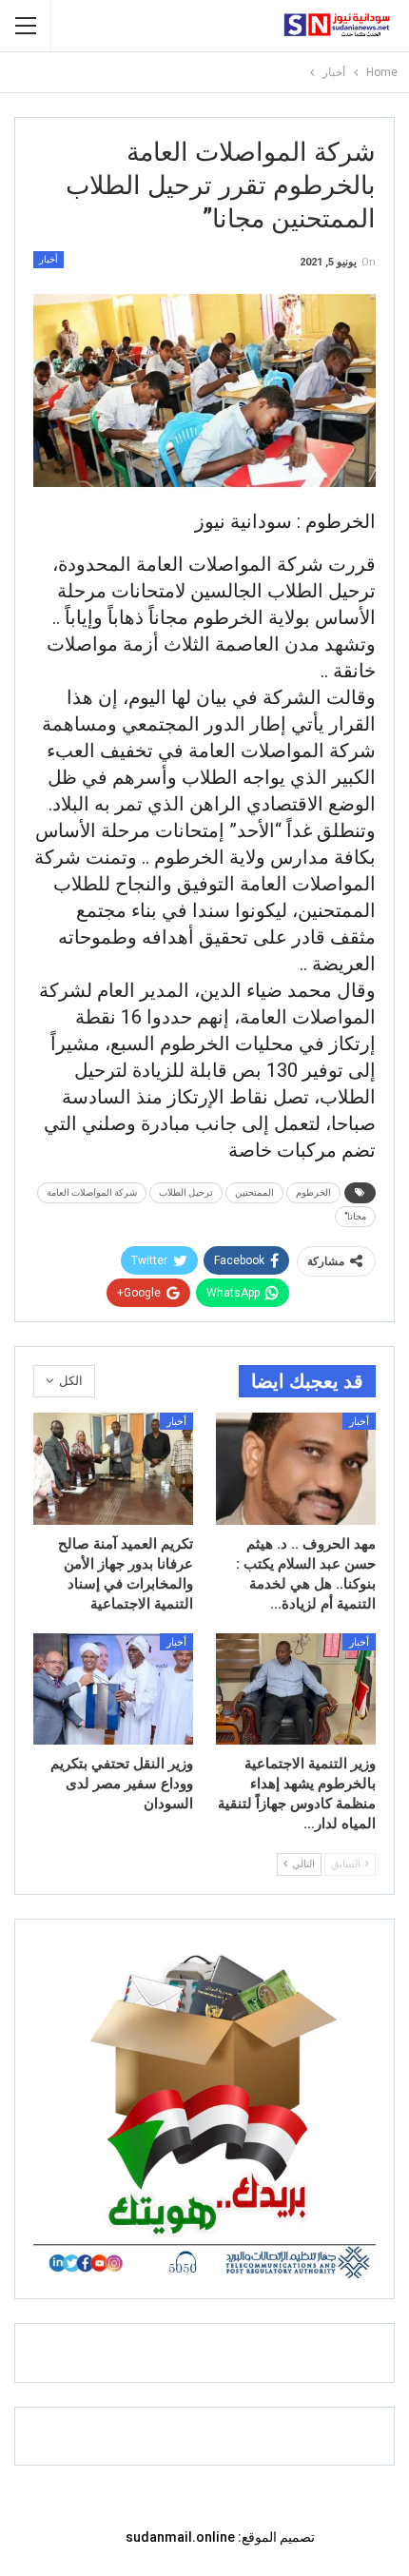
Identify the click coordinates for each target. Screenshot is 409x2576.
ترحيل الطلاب (186, 1192)
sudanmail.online (180, 2537)
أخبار (49, 259)
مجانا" (355, 1216)
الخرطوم (313, 1192)
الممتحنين (254, 1192)
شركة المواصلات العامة (92, 1192)
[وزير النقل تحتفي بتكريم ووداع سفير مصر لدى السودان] (113, 1689)
